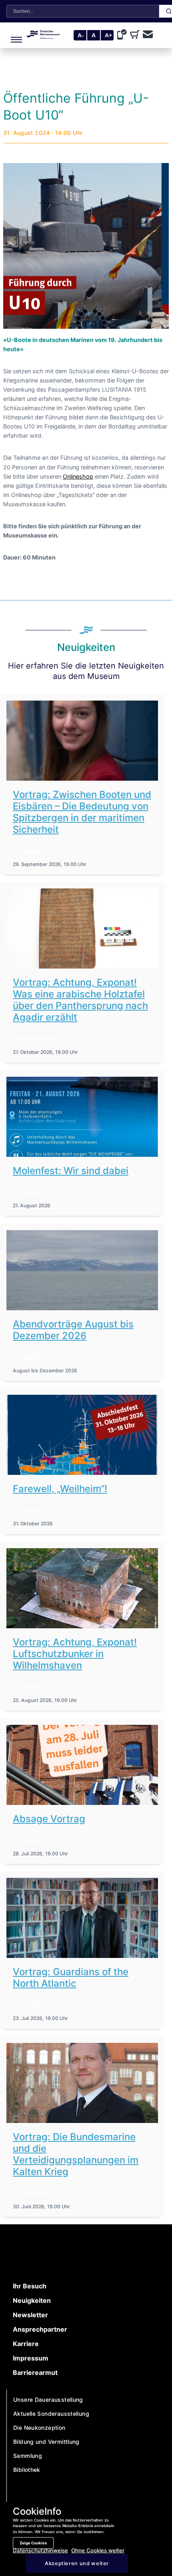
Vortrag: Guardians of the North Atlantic (71, 1978)
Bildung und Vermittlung (46, 2442)
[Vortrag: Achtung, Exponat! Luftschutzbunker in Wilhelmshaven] (82, 1588)
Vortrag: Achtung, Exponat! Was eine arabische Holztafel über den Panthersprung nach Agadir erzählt (80, 1000)
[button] (15, 35)
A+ (108, 35)
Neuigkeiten (32, 2300)
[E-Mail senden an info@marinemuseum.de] (148, 35)
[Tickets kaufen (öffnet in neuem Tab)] (136, 35)
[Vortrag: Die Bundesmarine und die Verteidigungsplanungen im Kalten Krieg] (82, 2083)
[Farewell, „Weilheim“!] (82, 1435)
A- (81, 35)
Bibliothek (27, 2470)
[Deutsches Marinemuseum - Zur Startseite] (43, 36)
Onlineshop (78, 476)
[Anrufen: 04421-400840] (124, 35)
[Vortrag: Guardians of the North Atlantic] (82, 1918)
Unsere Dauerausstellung (48, 2400)
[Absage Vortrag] (82, 1765)
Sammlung (28, 2456)
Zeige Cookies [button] (33, 2543)
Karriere (26, 2344)
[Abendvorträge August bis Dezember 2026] (82, 1270)
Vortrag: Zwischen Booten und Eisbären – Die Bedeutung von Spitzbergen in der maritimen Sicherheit (82, 812)
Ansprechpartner (40, 2329)
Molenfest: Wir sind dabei (71, 1171)
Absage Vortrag (49, 1819)
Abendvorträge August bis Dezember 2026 (73, 1330)
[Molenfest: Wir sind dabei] (82, 1117)
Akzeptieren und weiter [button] (77, 2563)
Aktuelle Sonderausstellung (51, 2414)
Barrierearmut (35, 2373)
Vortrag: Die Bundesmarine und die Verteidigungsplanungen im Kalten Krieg (76, 2154)
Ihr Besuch (30, 2286)
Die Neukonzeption (39, 2428)
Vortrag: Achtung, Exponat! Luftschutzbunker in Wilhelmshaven (75, 1654)
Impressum (31, 2358)
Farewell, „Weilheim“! (60, 1489)
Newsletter (30, 2315)
